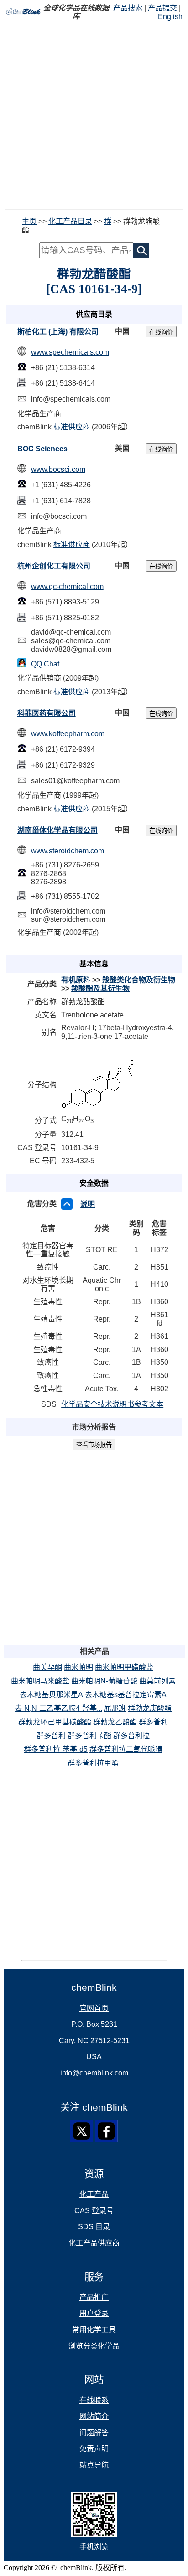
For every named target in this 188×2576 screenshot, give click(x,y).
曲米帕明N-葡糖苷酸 (104, 1681)
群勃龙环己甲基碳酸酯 (55, 1722)
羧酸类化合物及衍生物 (139, 980)
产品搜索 (128, 8)
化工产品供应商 (94, 2243)
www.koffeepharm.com (68, 734)
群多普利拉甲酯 (93, 1763)
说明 (88, 1204)
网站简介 (94, 2416)
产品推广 (94, 2297)
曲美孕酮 (47, 1667)
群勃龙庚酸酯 (150, 1708)
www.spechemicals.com (70, 352)
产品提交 (162, 8)
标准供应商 (72, 427)
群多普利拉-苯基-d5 (56, 1749)
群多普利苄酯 (89, 1736)
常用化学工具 (94, 2330)
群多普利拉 (131, 1736)
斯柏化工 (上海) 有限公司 (58, 332)
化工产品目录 (70, 221)
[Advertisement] (94, 115)
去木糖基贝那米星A (51, 1695)
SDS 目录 (94, 2227)
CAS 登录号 (94, 2211)
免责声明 (94, 2449)
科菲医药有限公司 (47, 713)
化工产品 (94, 2194)
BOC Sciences (42, 449)
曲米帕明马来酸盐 (40, 1681)
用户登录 (94, 2313)
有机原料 (76, 980)
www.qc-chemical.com (67, 586)
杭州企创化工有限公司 (54, 566)
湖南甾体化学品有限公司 (57, 830)
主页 (29, 221)
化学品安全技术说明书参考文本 (112, 1404)
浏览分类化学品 (94, 2346)
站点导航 (94, 2465)
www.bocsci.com (58, 469)
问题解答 (94, 2433)
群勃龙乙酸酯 (115, 1722)
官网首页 (94, 2008)
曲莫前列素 (157, 1681)
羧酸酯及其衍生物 (100, 989)
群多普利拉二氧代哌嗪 (126, 1749)
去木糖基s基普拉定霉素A (126, 1695)
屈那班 (115, 1708)
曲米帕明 (78, 1667)
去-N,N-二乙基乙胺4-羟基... (58, 1708)
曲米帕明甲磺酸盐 (124, 1667)
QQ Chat (45, 664)
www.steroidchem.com (68, 851)
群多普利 (153, 1722)
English (170, 17)
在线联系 (94, 2400)
